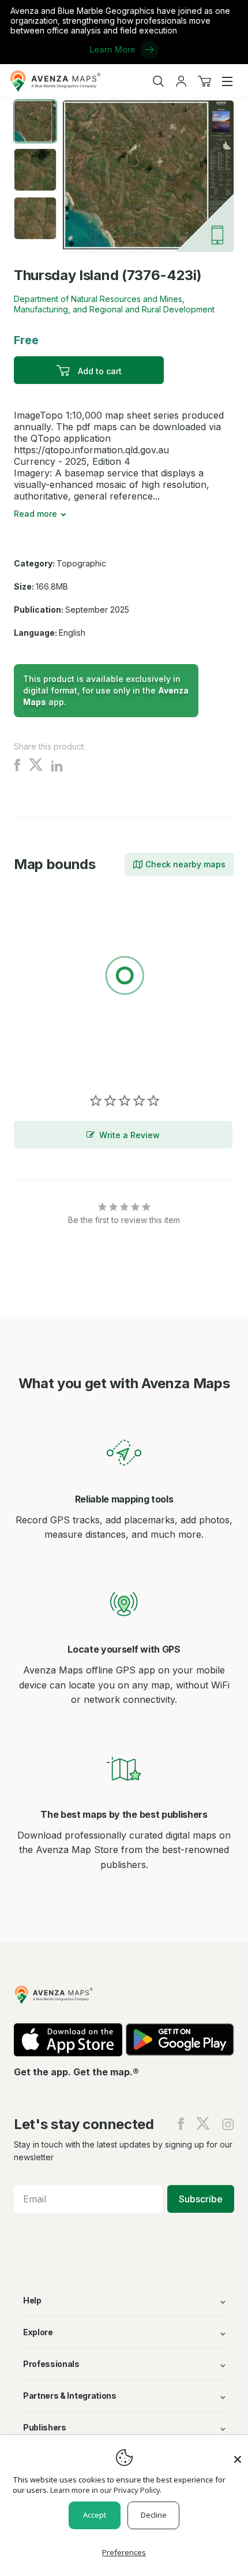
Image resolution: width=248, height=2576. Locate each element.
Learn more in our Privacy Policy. (106, 2490)
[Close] (238, 2454)
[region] (124, 978)
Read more (35, 514)
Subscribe (201, 2199)
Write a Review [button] (129, 1135)
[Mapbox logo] (43, 1060)
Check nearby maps (185, 864)
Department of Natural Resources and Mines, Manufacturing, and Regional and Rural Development (114, 304)
